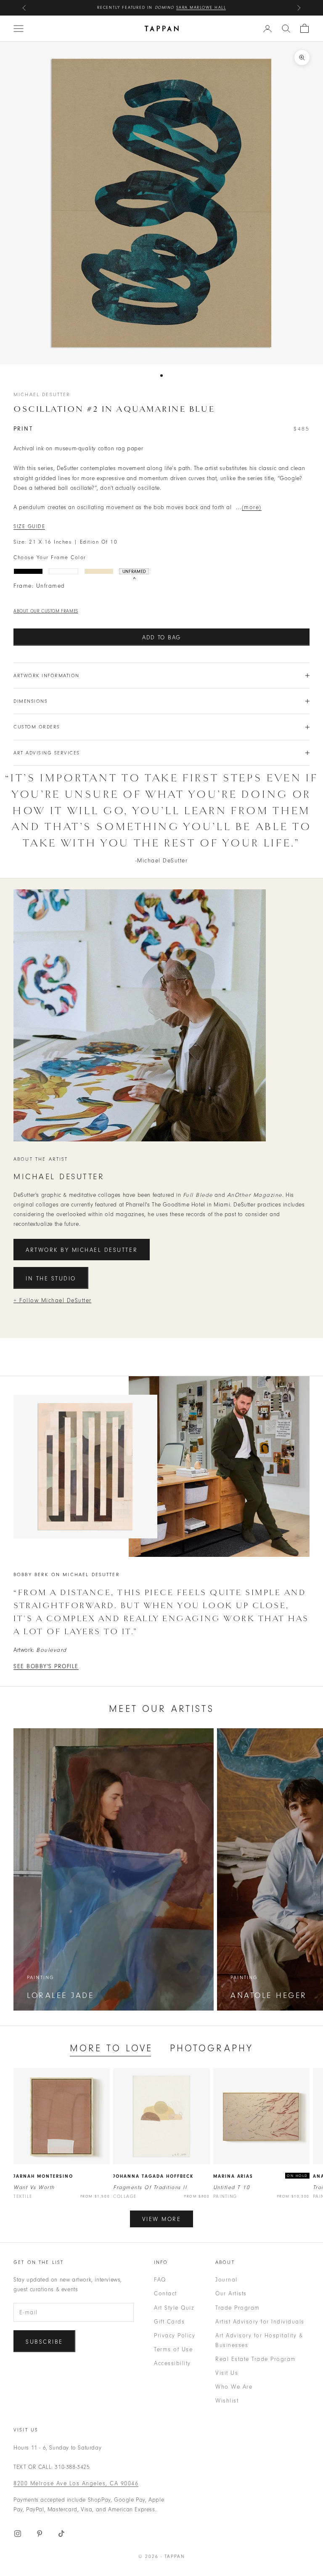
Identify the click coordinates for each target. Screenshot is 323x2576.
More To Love (111, 2048)
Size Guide (29, 526)
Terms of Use (173, 2349)
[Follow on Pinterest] (40, 2534)
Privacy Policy (175, 2335)
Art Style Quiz (174, 2308)
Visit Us (227, 2373)
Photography (212, 2048)
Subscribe (44, 2342)
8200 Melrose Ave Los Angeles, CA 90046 (76, 2483)
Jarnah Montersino (43, 2176)
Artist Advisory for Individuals (260, 2322)
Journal (226, 2280)
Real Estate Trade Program (256, 2359)
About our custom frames (46, 611)
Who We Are (234, 2387)
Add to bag (161, 637)
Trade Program (238, 2308)
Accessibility (172, 2363)
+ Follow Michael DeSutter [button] (53, 1300)
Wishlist (227, 2401)
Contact (165, 2293)
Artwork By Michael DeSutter (82, 1250)
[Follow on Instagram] (18, 2534)
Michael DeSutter (42, 394)
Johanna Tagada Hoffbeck (153, 2176)
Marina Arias (233, 2176)
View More (162, 2219)
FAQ (160, 2280)
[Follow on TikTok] (61, 2534)
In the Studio (51, 1279)
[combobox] (286, 29)
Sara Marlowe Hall (201, 8)
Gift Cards (169, 2322)
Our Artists (231, 2293)
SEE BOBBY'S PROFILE (46, 1666)
